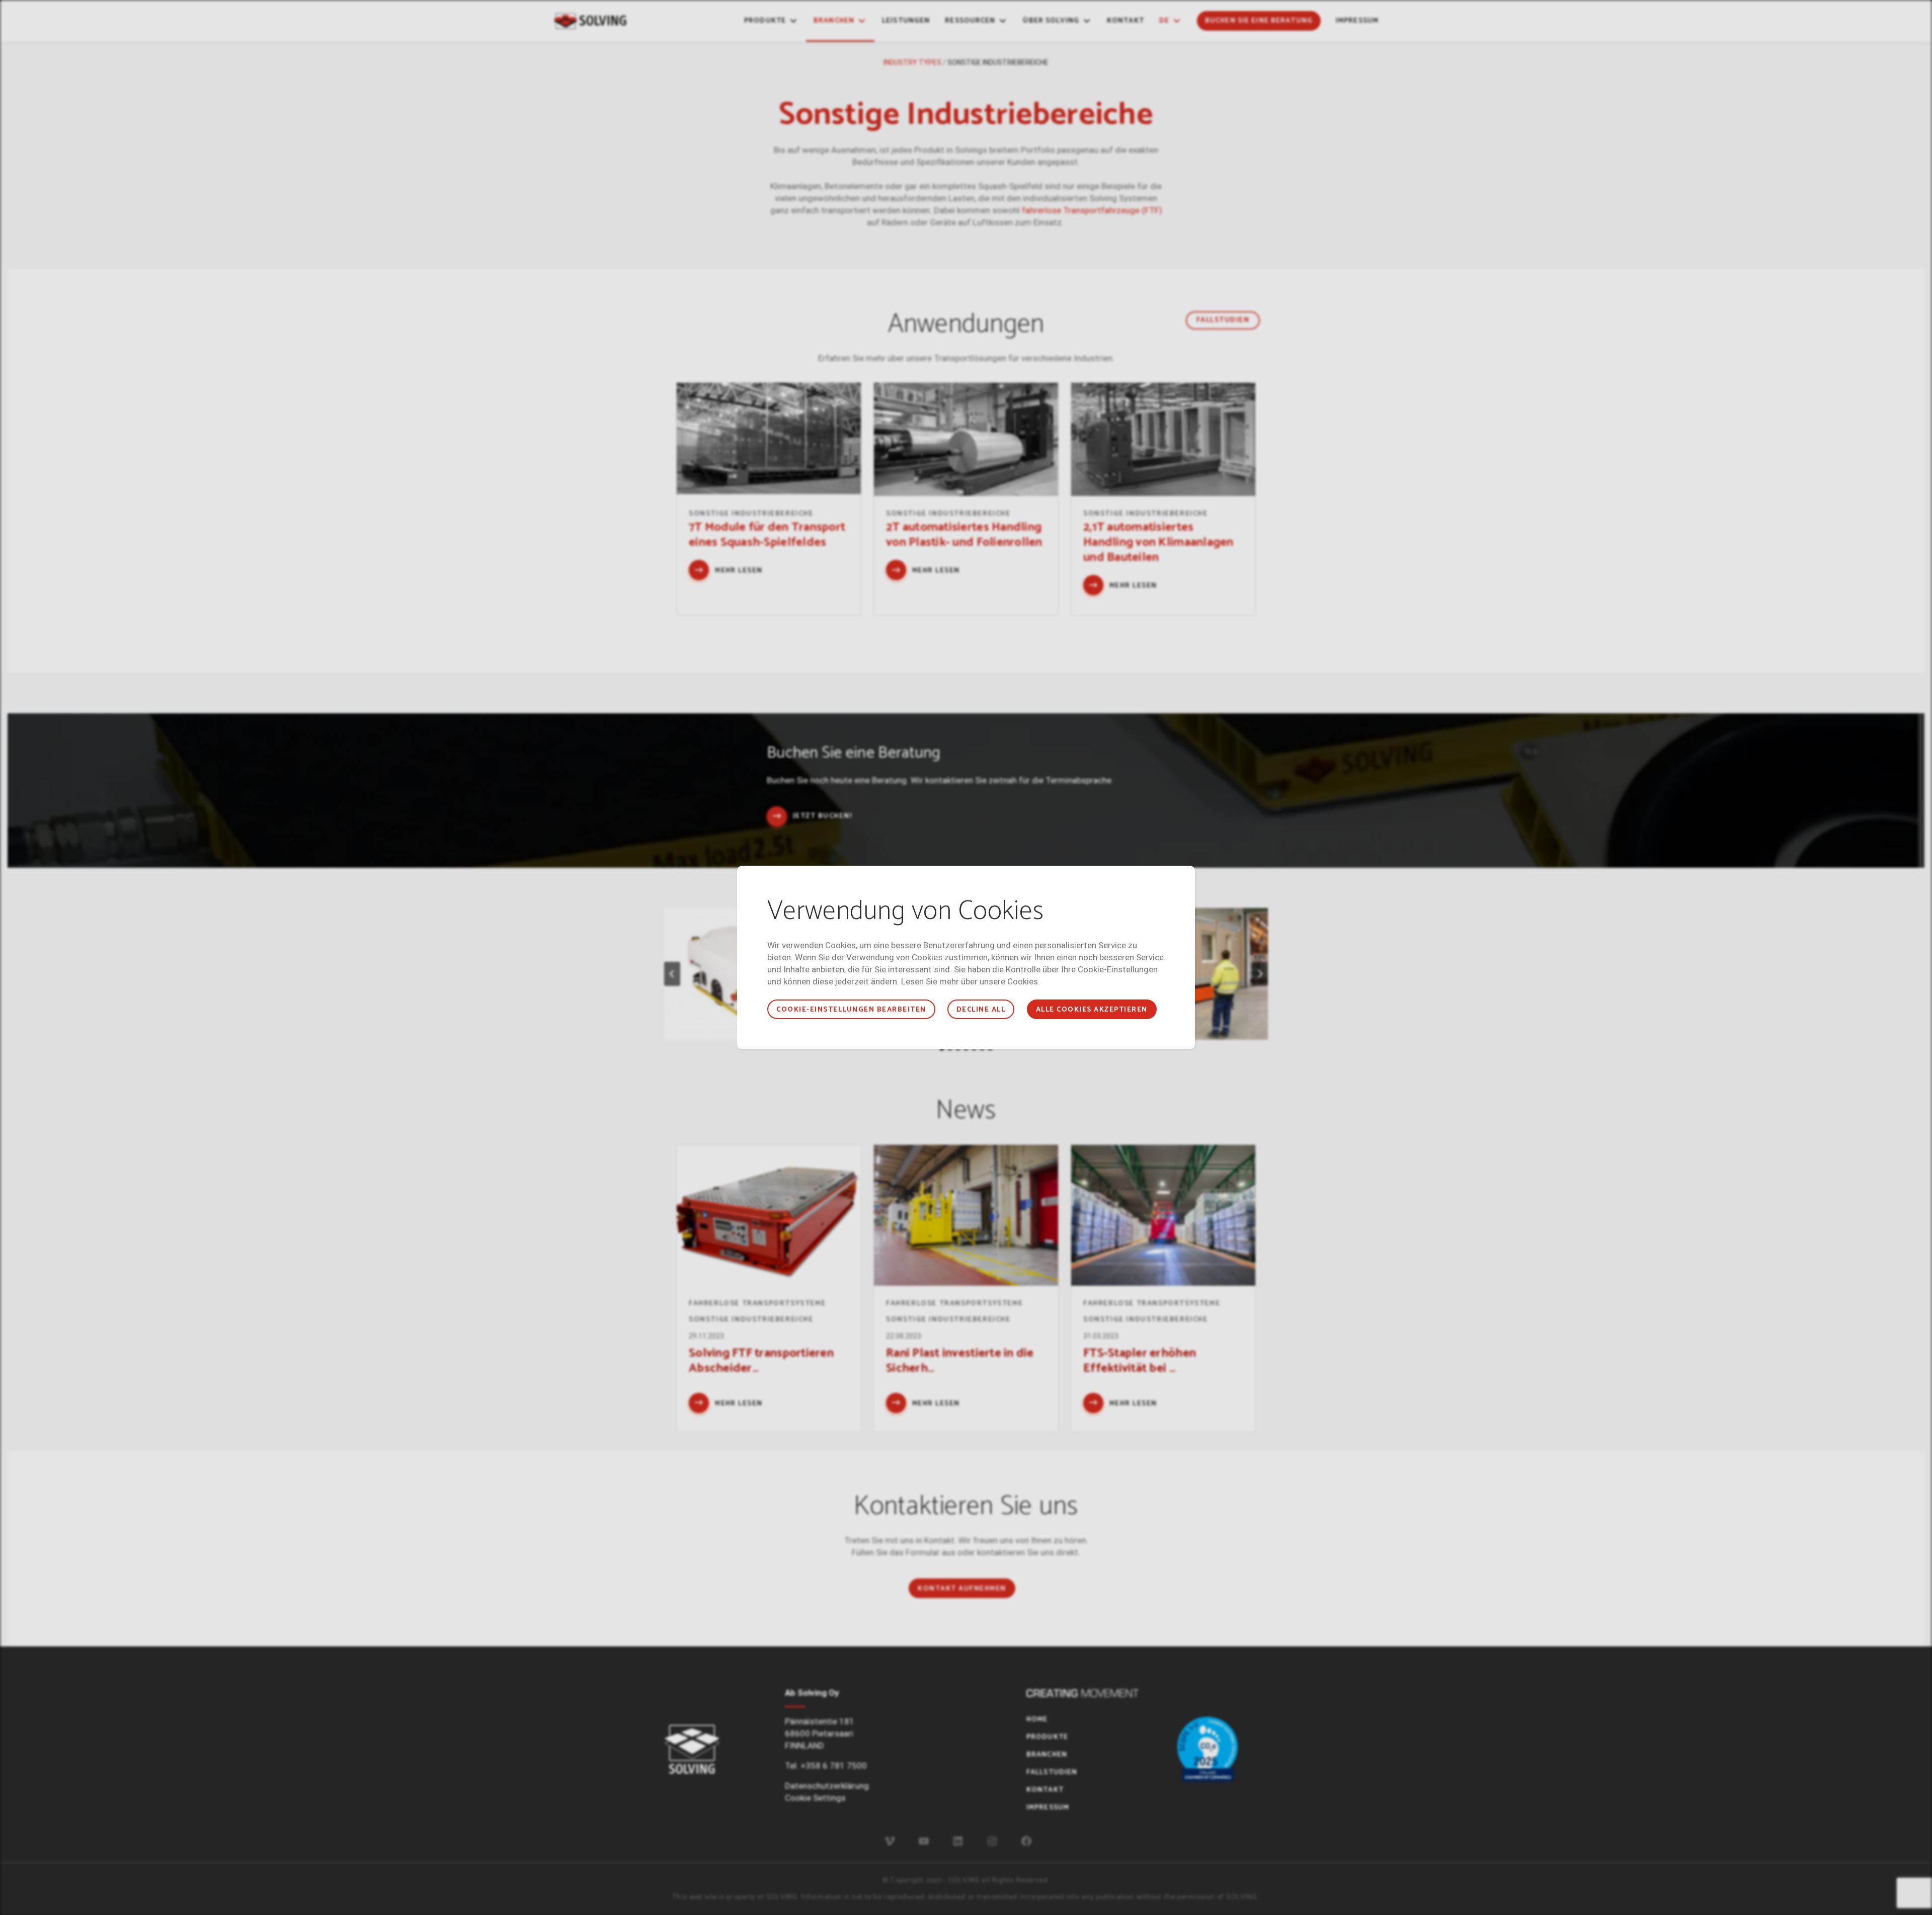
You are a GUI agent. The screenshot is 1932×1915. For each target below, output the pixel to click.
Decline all (981, 1010)
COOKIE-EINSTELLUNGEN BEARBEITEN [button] (851, 1010)
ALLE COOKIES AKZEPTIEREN (1092, 1010)
